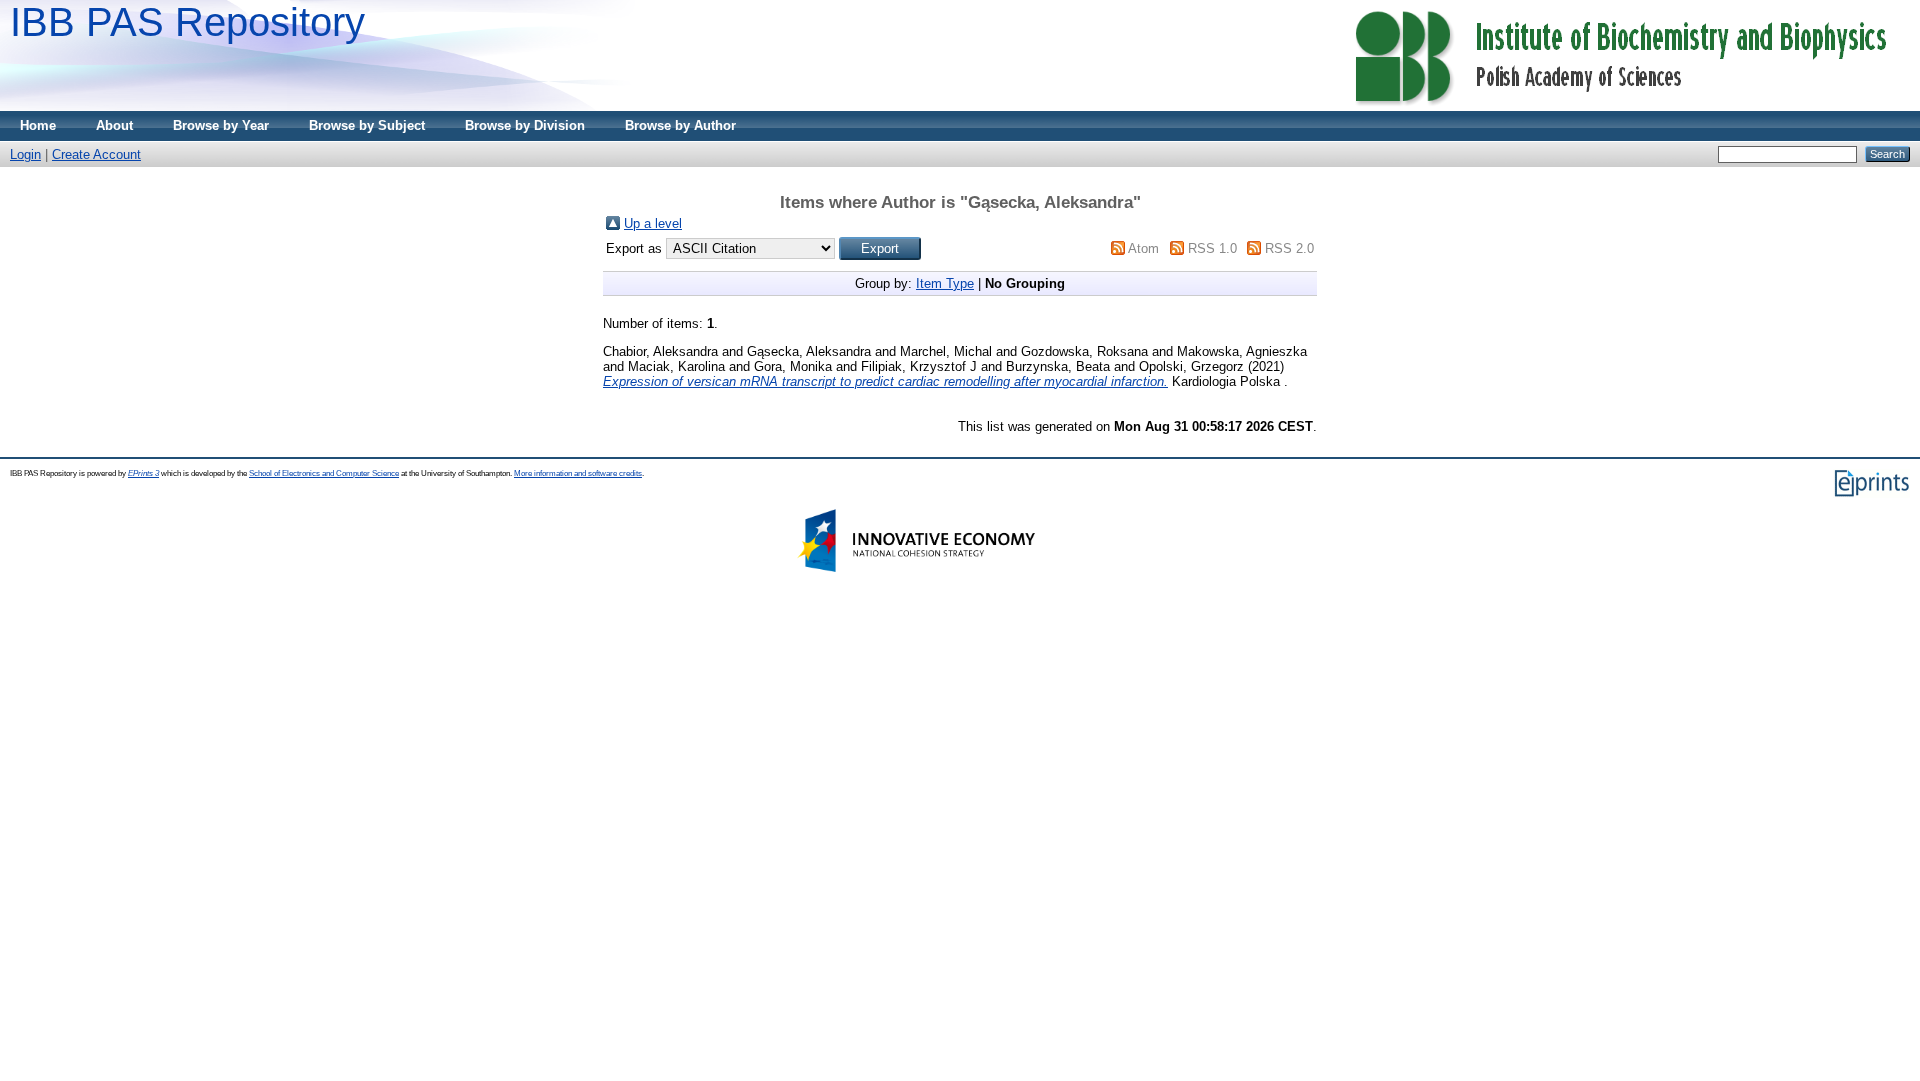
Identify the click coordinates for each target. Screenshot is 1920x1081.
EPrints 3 (143, 473)
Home (38, 125)
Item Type (945, 283)
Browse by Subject (367, 125)
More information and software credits (578, 473)
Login (25, 154)
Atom (1143, 248)
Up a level (653, 223)
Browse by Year (221, 125)
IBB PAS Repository (187, 22)
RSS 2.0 (1289, 248)
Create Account (96, 154)
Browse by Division (525, 125)
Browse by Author (680, 125)
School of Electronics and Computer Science (324, 473)
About (114, 125)
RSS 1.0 (1212, 248)
